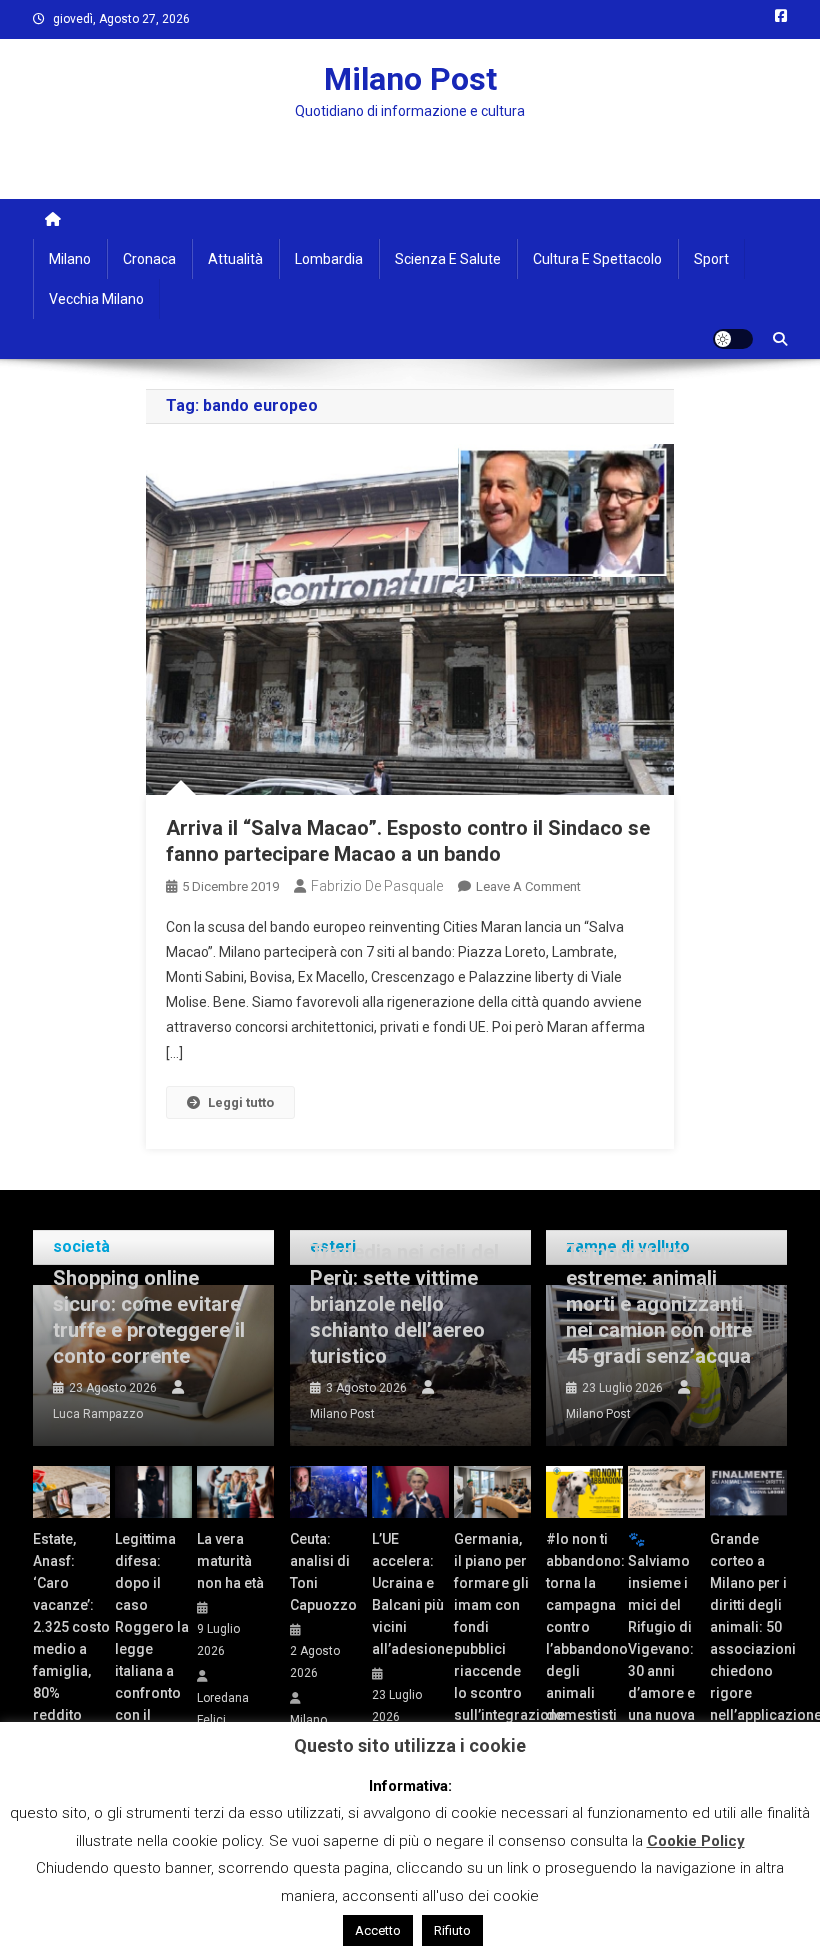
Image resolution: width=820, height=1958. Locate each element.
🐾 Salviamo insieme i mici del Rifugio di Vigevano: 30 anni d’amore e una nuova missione (661, 1638)
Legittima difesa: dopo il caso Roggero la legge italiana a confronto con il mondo (152, 1638)
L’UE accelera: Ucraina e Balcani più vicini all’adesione (410, 1594)
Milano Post (410, 79)
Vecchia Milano (96, 299)
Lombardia (329, 259)
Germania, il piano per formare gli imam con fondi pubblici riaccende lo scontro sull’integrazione (492, 1627)
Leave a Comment (528, 886)
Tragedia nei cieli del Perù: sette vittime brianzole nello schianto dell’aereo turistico (404, 1304)
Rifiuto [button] (452, 1930)
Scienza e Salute (448, 259)
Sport (711, 259)
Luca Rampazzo (98, 1414)
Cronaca (149, 259)
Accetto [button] (378, 1930)
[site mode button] (733, 339)
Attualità (235, 259)
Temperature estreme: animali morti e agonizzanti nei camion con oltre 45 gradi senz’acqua (659, 1304)
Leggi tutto (241, 1102)
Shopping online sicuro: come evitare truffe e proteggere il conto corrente (149, 1317)
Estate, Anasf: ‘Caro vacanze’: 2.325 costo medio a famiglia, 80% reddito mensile (71, 1638)
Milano (70, 259)
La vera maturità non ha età (230, 1561)
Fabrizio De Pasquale (377, 886)
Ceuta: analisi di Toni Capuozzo (323, 1572)
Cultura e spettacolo (597, 259)
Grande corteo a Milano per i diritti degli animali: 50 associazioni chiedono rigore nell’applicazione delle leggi (748, 1638)
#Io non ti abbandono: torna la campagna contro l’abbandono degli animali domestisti (584, 1627)
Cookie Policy (696, 1841)
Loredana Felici (223, 1709)
